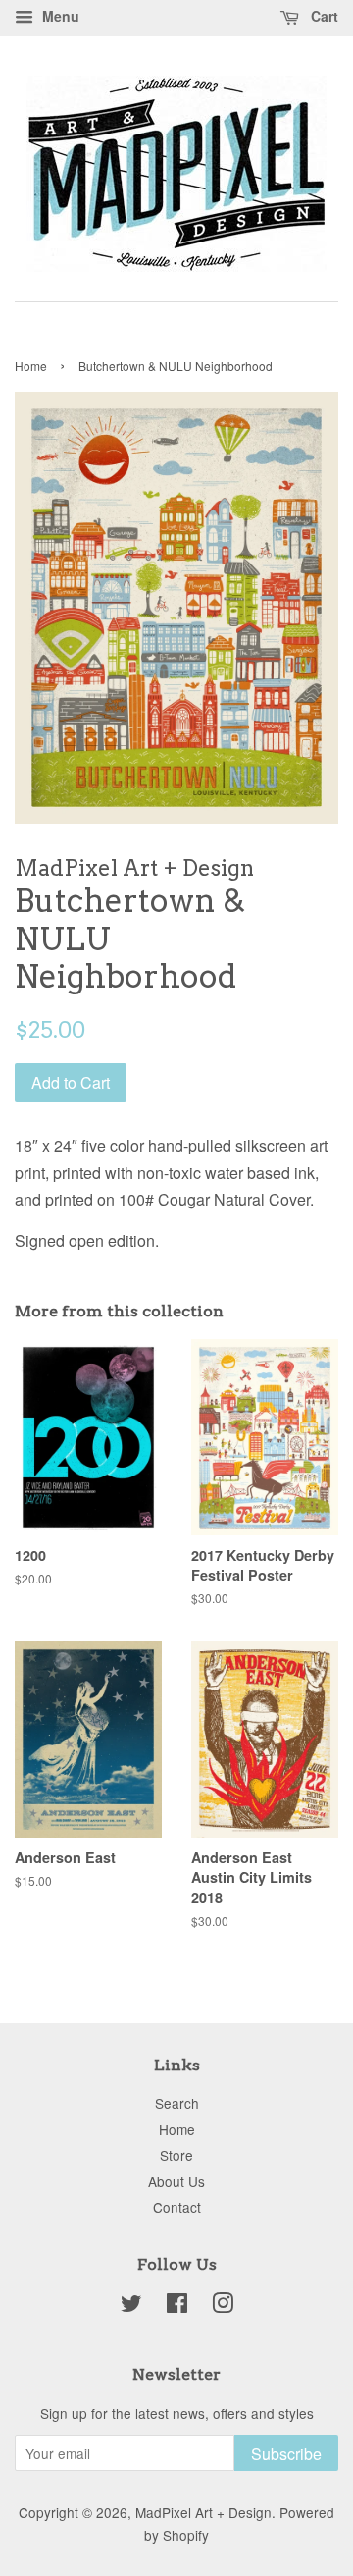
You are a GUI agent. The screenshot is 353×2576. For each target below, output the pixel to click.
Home (31, 366)
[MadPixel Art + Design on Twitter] (131, 2306)
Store (176, 2155)
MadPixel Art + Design (203, 2512)
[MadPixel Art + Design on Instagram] (223, 2306)
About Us (176, 2181)
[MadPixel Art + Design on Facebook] (177, 2306)
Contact (177, 2207)
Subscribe (286, 2454)
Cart (323, 16)
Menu (59, 16)
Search (177, 2103)
